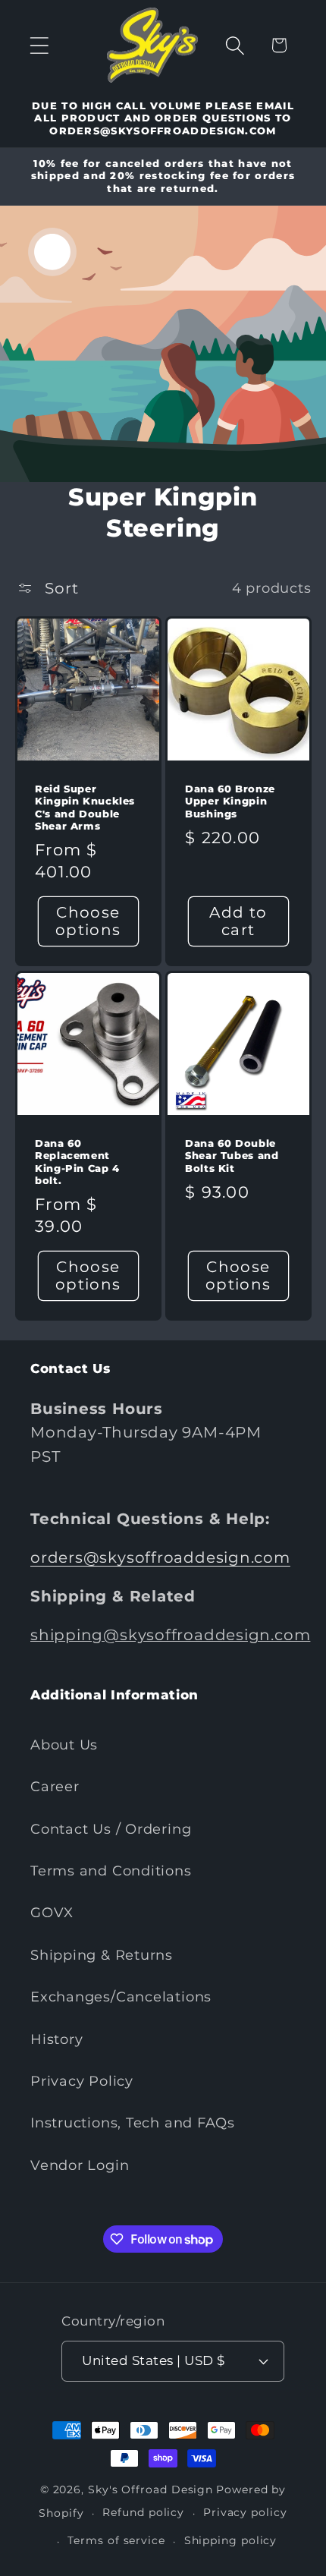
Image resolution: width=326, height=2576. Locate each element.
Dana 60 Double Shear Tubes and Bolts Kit (232, 1155)
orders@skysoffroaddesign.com (160, 1557)
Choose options (88, 921)
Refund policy (143, 2512)
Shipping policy (231, 2540)
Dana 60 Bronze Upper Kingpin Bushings (230, 801)
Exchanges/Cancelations (121, 1997)
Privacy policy (245, 2512)
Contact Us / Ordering (111, 1829)
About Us (64, 1745)
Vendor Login (80, 2165)
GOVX (52, 1912)
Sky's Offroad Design (150, 2489)
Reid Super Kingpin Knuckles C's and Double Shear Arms (85, 808)
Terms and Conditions (111, 1871)
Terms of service (116, 2540)
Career (55, 1786)
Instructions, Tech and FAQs (133, 2123)
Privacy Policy (82, 2081)
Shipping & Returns (102, 1955)
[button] (39, 45)
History (56, 2039)
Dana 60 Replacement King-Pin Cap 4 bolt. (77, 1161)
